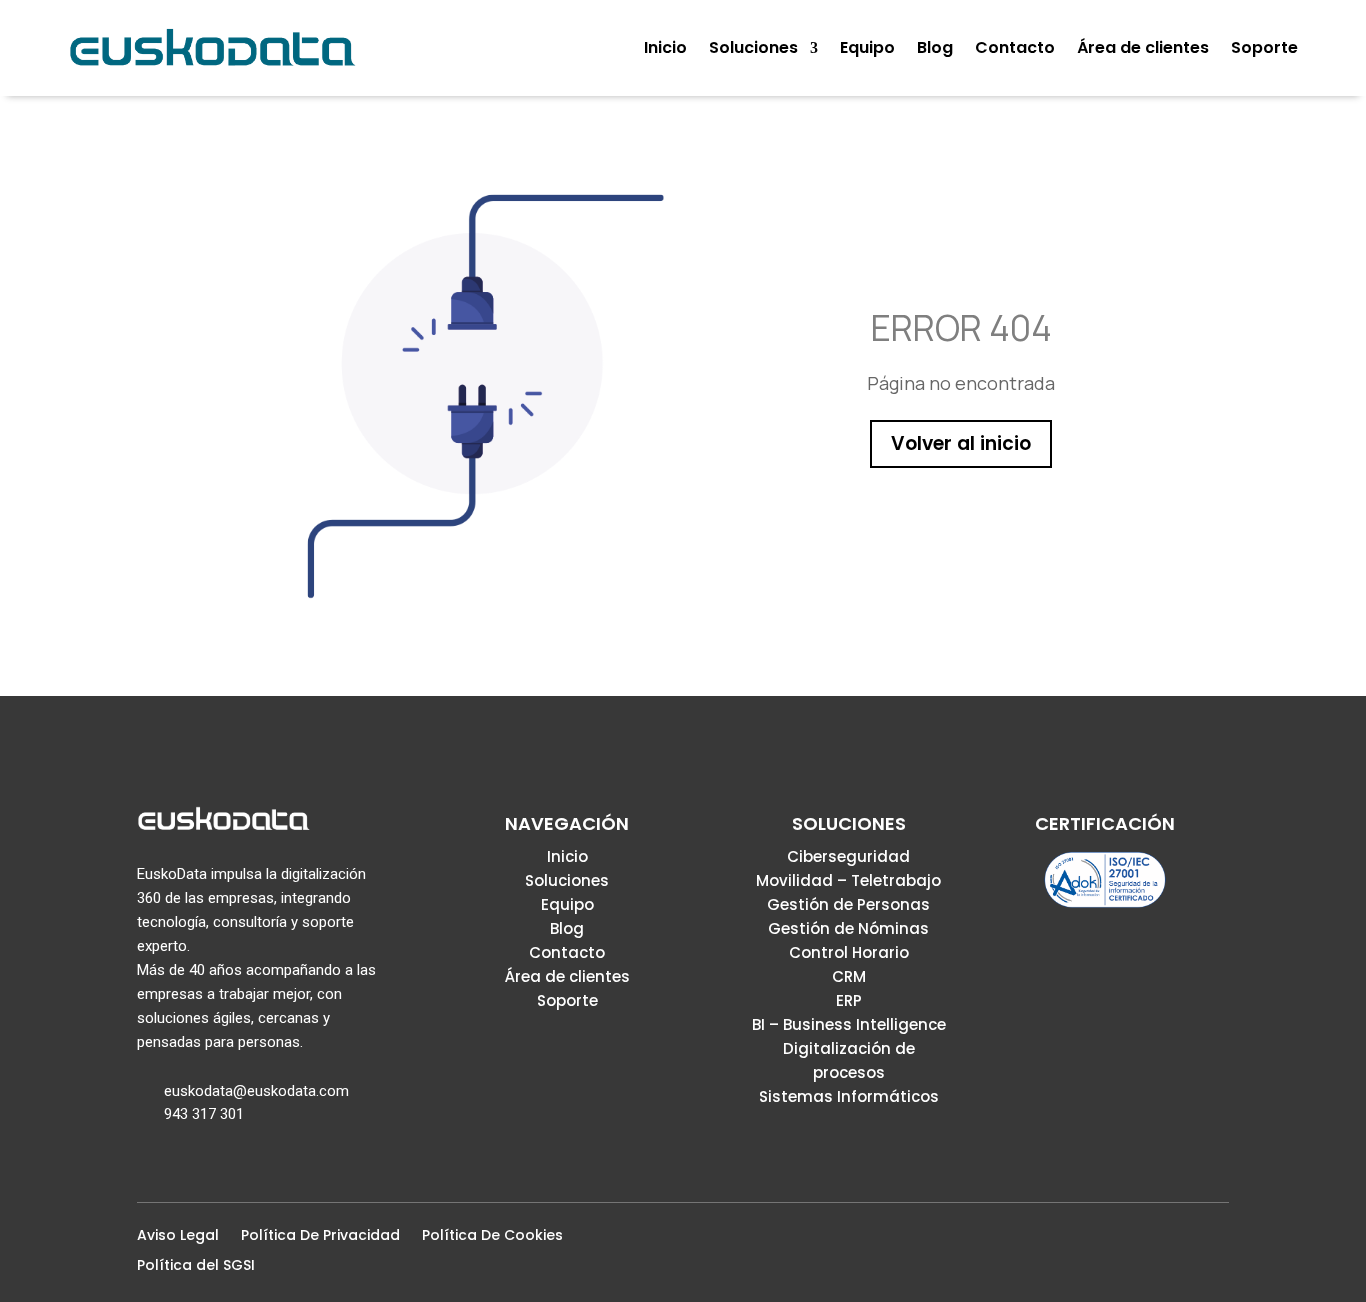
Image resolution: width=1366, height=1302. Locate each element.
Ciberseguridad (848, 856)
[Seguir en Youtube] (1217, 1241)
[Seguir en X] (1153, 1241)
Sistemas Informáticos (849, 1096)
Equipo (567, 904)
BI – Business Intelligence (849, 1024)
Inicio (567, 856)
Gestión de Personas (848, 904)
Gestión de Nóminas (848, 928)
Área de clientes (567, 976)
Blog (567, 928)
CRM (849, 976)
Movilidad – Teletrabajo (848, 880)
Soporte (567, 1000)
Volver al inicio (961, 443)
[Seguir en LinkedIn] (1185, 1241)
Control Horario (849, 952)
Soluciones (567, 880)
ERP (849, 1000)
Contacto (567, 952)
